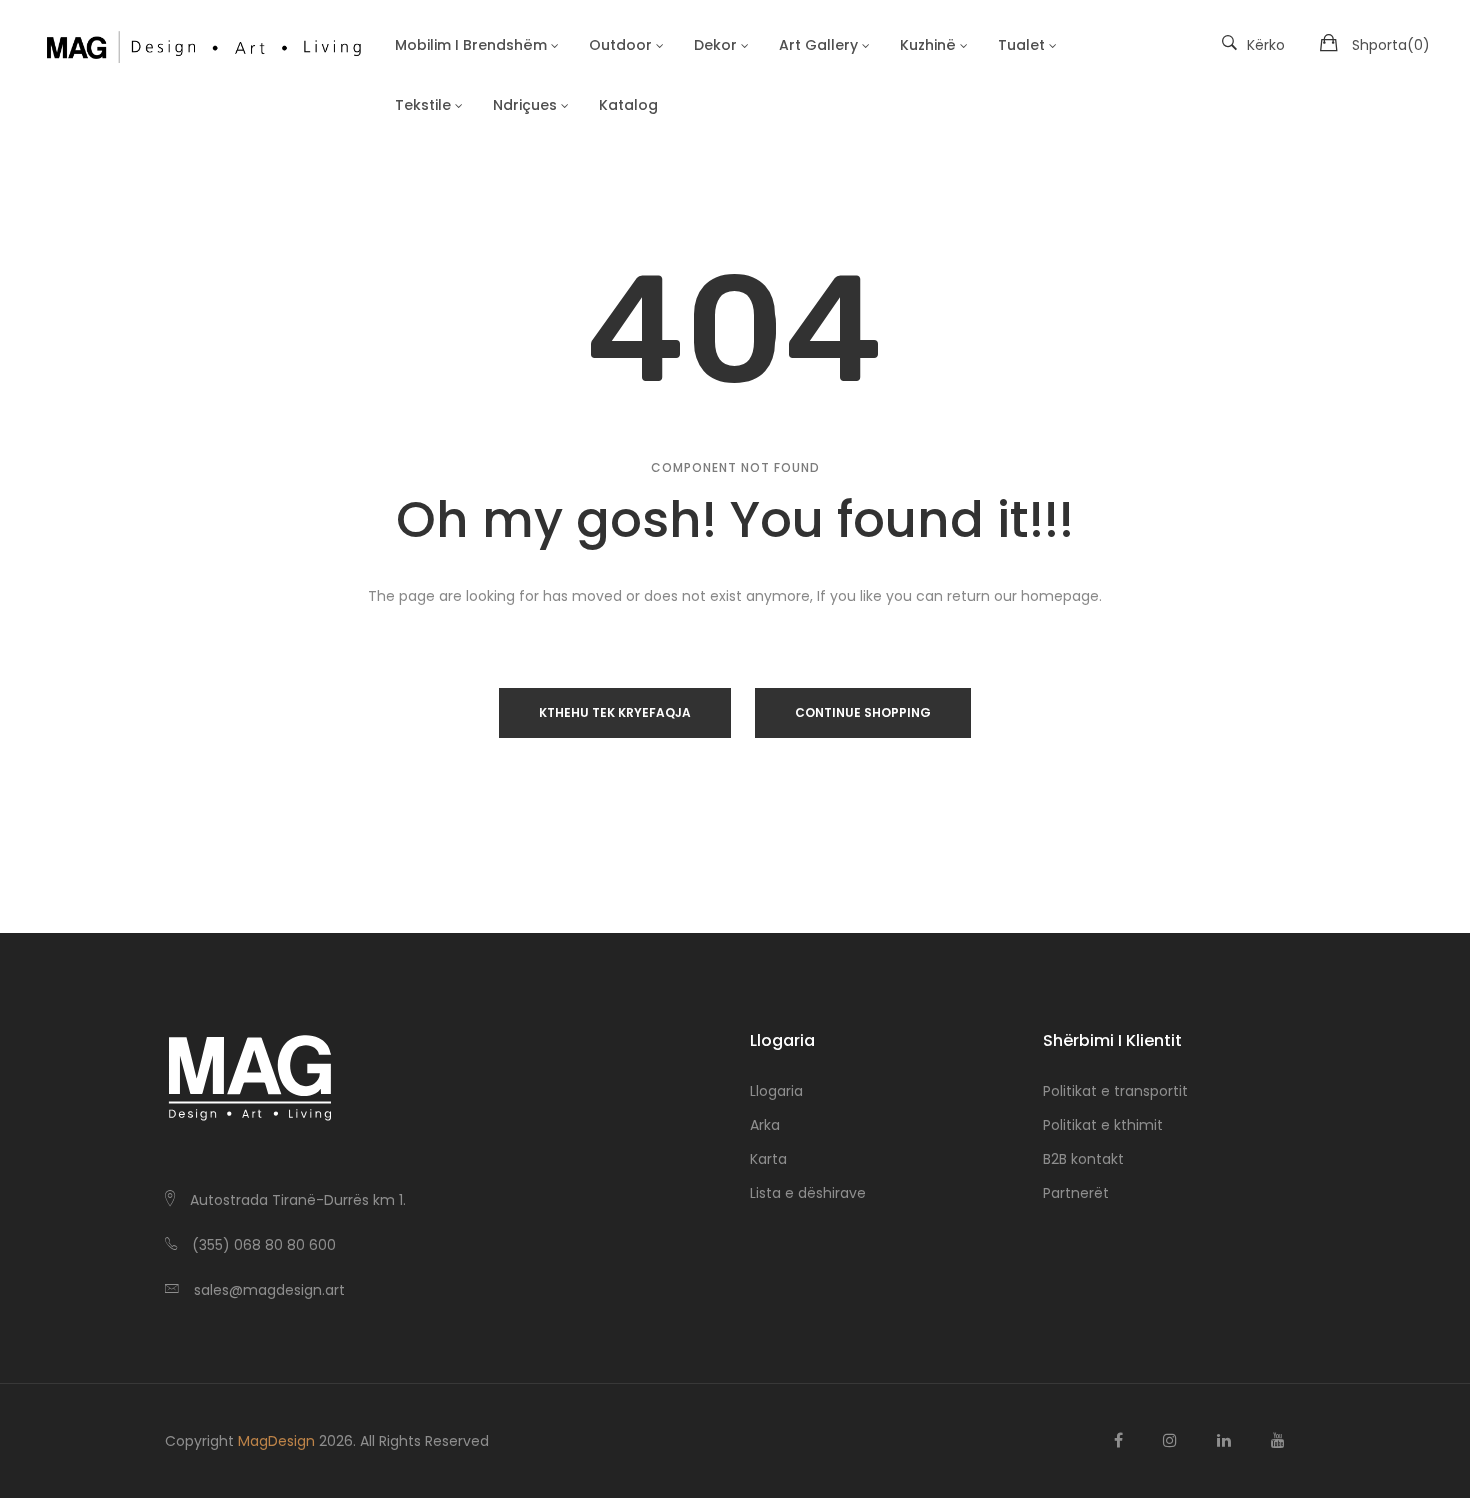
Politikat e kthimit (1103, 1125)
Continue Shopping (863, 712)
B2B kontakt (1083, 1159)
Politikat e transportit (1115, 1091)
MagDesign (276, 1441)
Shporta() (1391, 45)
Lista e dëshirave (808, 1193)
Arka (765, 1125)
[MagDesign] (202, 45)
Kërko (1266, 45)
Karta (768, 1159)
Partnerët (1076, 1193)
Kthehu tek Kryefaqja (615, 712)
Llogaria (776, 1091)
